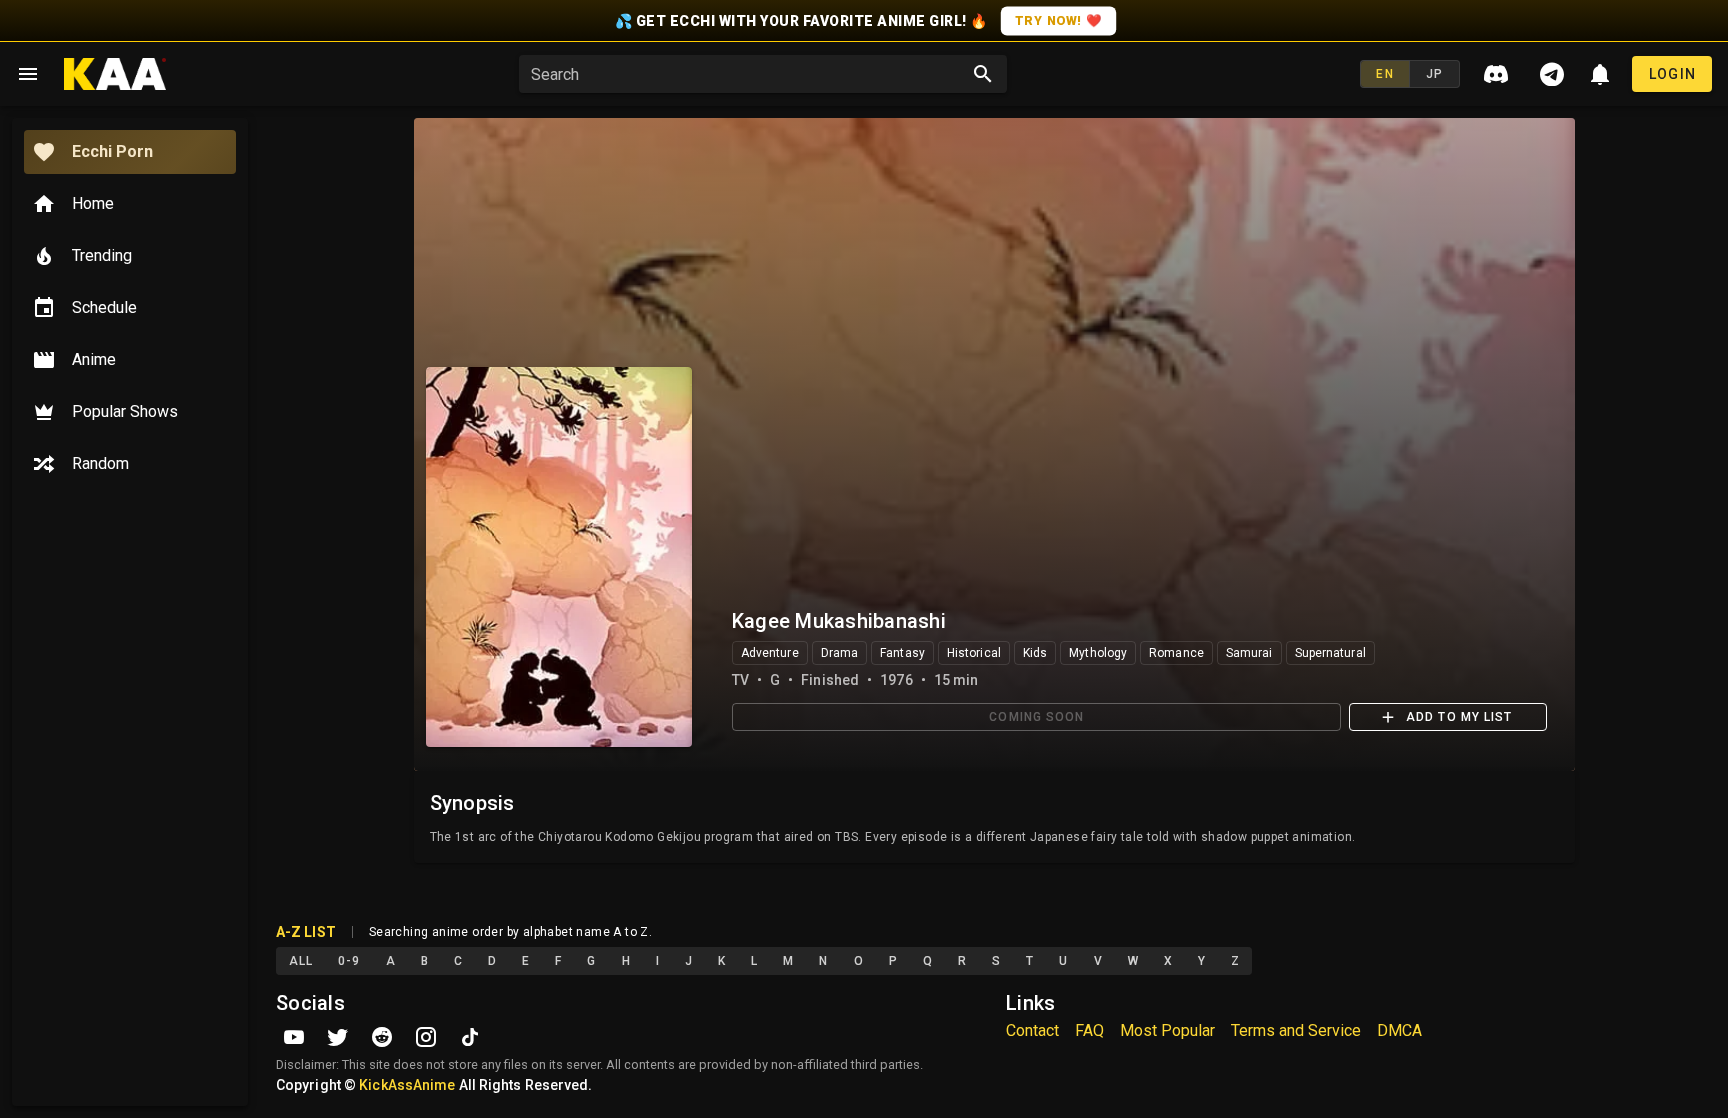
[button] (749, 74)
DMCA (1399, 1030)
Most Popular (1167, 1030)
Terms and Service (1296, 1030)
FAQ (1089, 1030)
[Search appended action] (983, 74)
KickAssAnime (407, 1085)
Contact (1032, 1030)
